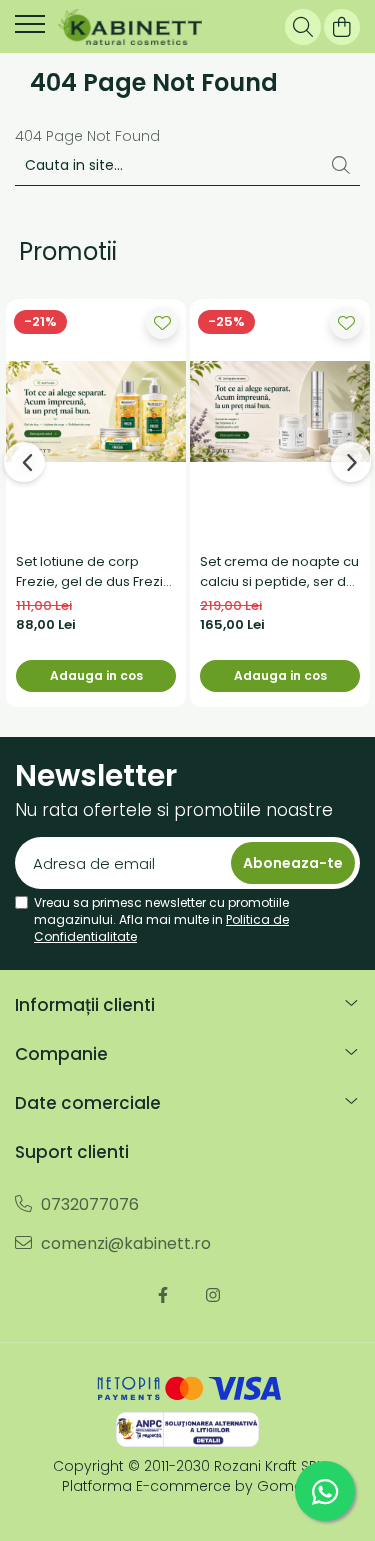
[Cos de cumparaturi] (342, 27)
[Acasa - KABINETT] (130, 27)
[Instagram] (213, 1296)
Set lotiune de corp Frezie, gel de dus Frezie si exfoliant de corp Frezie (94, 572)
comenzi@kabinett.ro (124, 1243)
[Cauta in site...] (303, 27)
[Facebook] (163, 1296)
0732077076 (88, 1204)
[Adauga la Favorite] (162, 323)
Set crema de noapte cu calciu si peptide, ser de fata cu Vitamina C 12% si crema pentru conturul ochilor (279, 572)
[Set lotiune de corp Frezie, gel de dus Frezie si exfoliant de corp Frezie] (96, 411)
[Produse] (30, 30)
